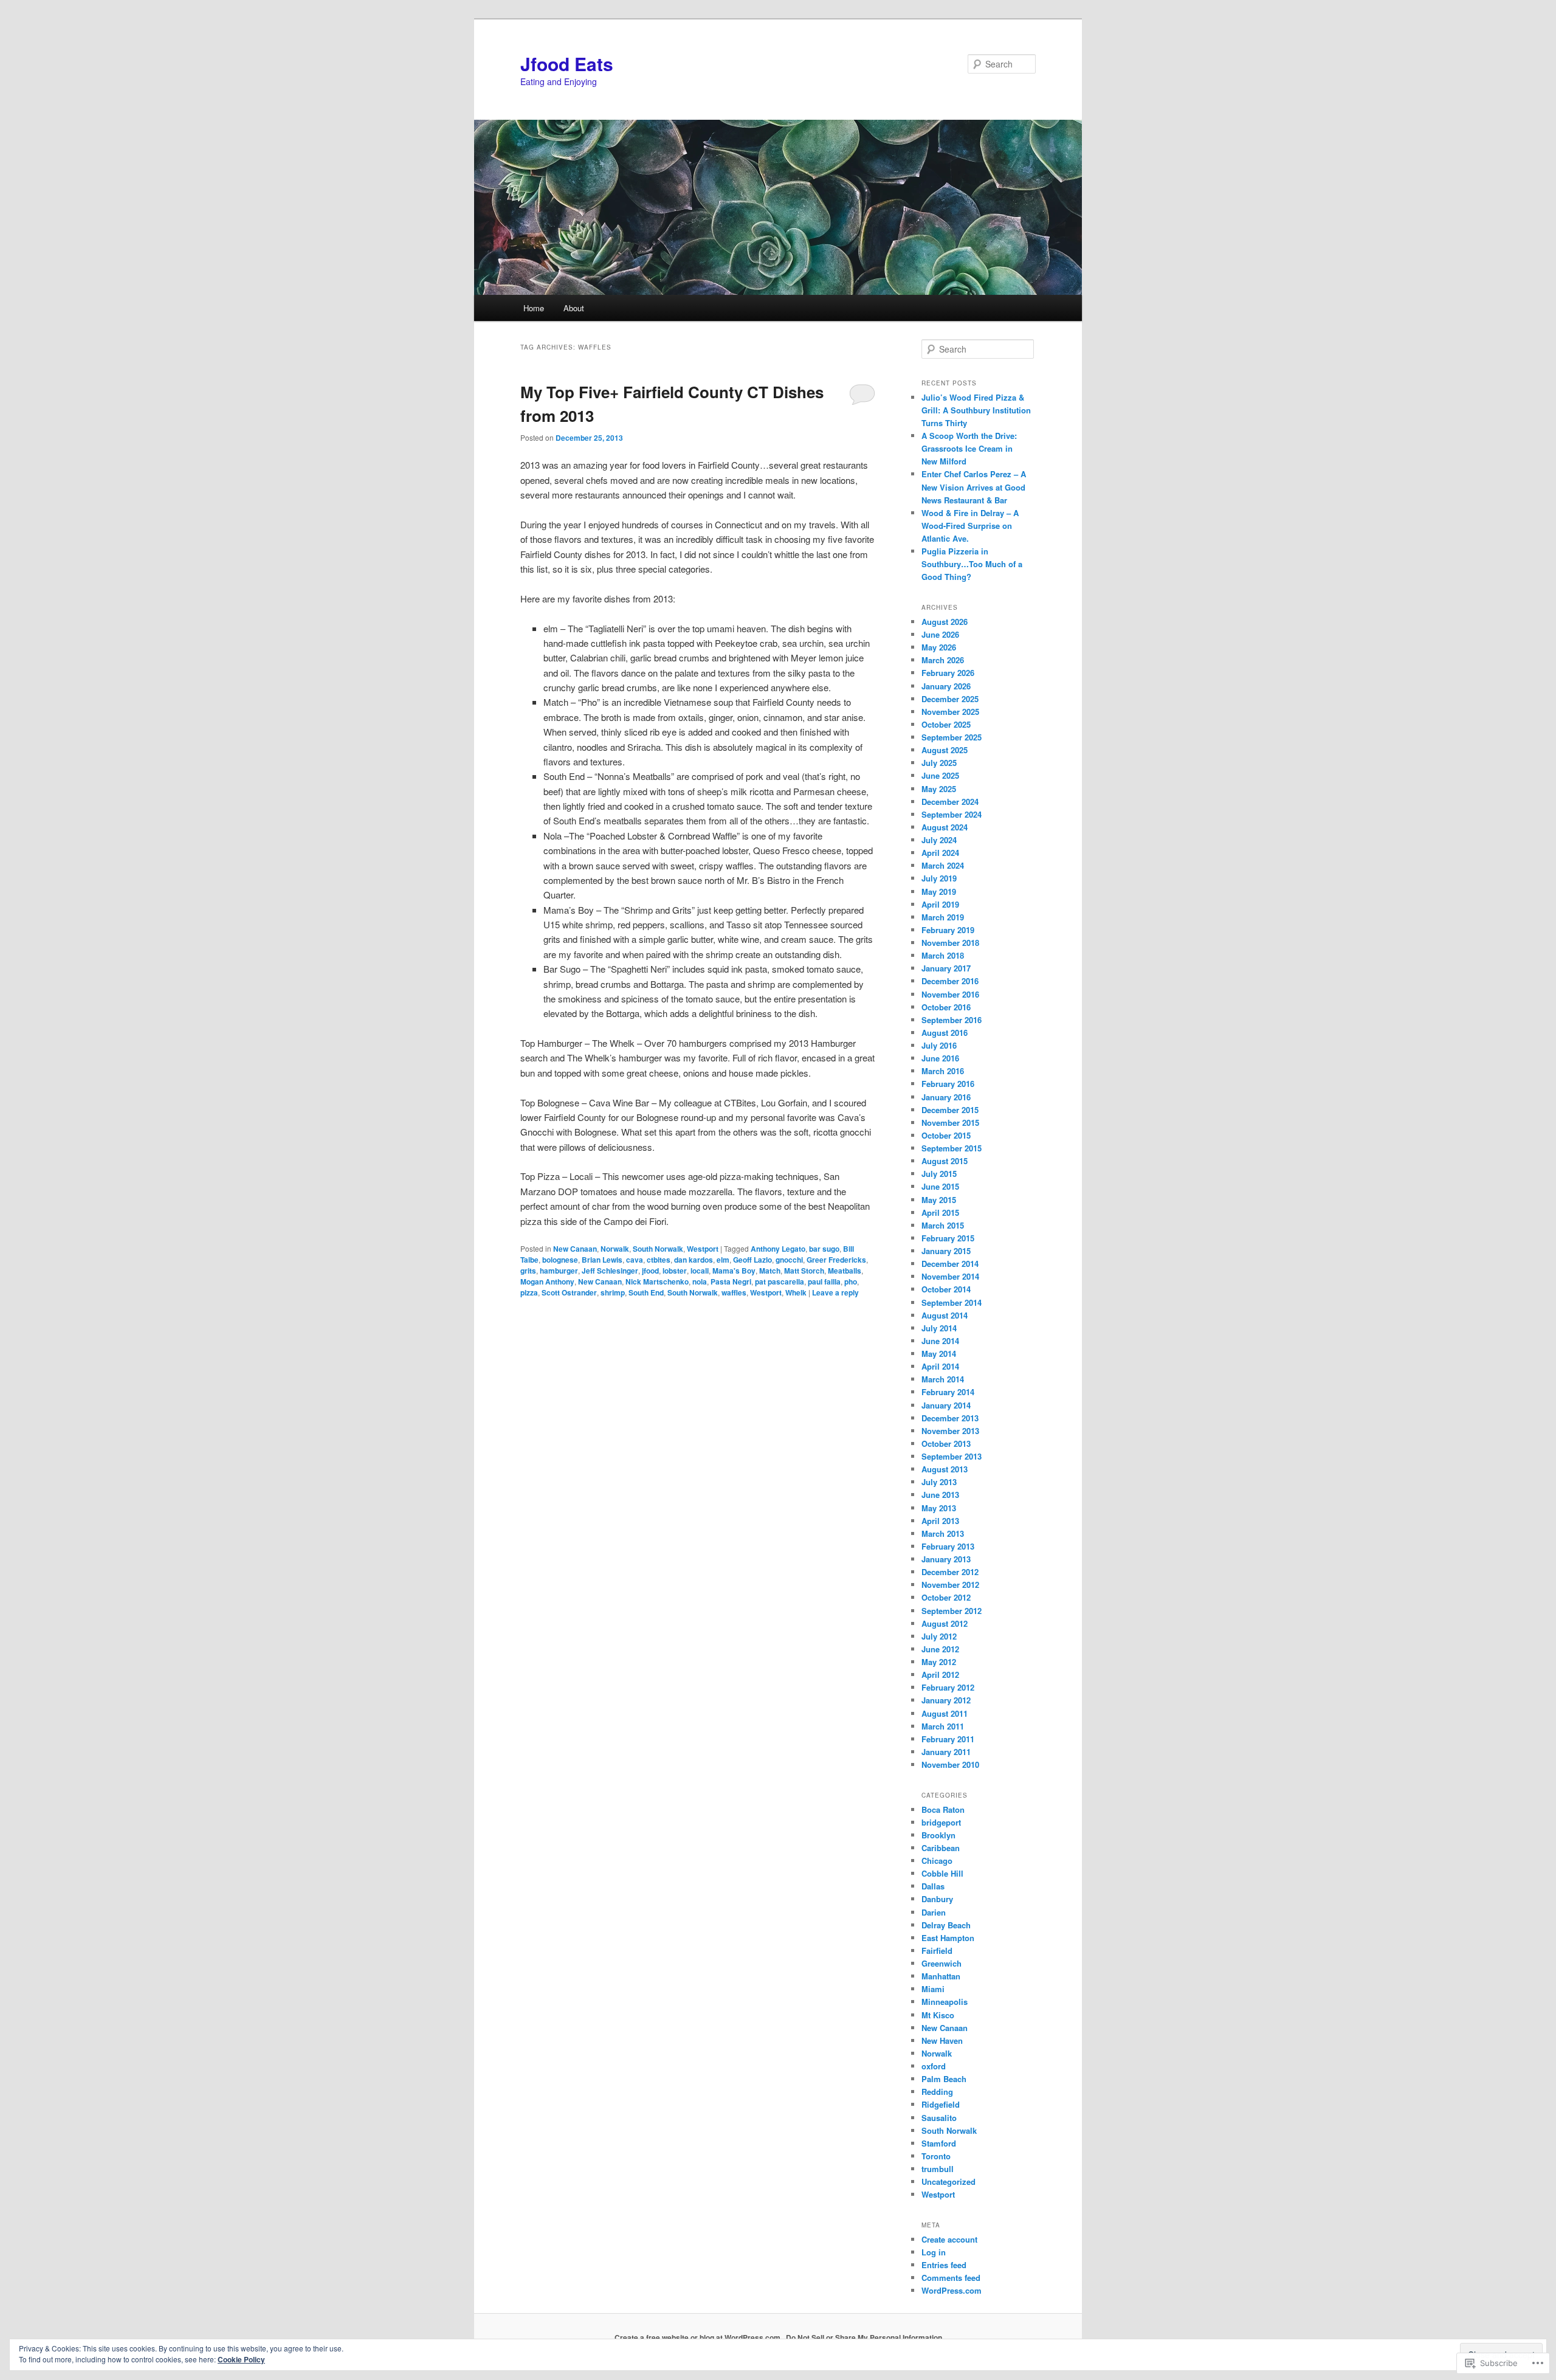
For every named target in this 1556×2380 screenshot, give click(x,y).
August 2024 (945, 827)
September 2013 (952, 1456)
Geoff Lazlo (752, 1260)
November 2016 (950, 994)
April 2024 (940, 853)
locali (700, 1271)
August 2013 (945, 1469)
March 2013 (943, 1533)
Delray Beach (946, 1925)
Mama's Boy (734, 1271)
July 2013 (939, 1482)
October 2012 (946, 1597)
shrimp (613, 1292)
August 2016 (945, 1033)
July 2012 (939, 1636)
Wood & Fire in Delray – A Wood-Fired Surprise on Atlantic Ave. (970, 526)
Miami (933, 1989)
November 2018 (950, 943)
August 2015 (945, 1161)
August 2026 (945, 622)
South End (646, 1292)
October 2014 (946, 1289)
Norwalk (615, 1249)
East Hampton (948, 1938)
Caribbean (941, 1848)
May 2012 (939, 1662)
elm (723, 1260)
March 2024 (943, 865)
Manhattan (941, 1976)
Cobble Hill (942, 1873)
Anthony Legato (778, 1249)
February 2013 (948, 1546)
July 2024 (939, 840)
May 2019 (939, 892)
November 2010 (950, 1764)
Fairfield (937, 1951)
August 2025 (945, 750)
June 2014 (940, 1341)
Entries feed (944, 2265)
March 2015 (943, 1225)
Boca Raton (943, 1809)
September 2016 (952, 1020)
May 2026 (939, 647)
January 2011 (946, 1752)
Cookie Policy (241, 2359)
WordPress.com (952, 2290)
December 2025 (950, 699)
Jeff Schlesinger (610, 1271)
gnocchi (789, 1260)
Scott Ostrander (569, 1292)
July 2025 (939, 763)
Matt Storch (804, 1271)
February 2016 (948, 1084)
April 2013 (940, 1521)
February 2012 (948, 1687)
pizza (529, 1292)
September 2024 (952, 814)
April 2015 (940, 1212)
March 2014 (943, 1379)
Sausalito (939, 2118)
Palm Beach (944, 2079)
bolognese (560, 1260)
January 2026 (946, 686)
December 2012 (950, 1572)
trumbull (938, 2169)
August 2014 (945, 1315)
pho (851, 1281)
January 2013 (946, 1559)
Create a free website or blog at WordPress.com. (698, 2337)
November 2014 (950, 1276)
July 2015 (939, 1174)
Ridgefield (941, 2104)
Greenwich (942, 1963)
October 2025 (946, 724)
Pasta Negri (731, 1281)
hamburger (559, 1271)
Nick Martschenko (657, 1281)
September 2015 (952, 1148)
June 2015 (940, 1186)
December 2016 (950, 981)
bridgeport (941, 1822)
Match (770, 1271)
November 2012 (950, 1585)
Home (534, 308)
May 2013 (939, 1508)
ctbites (659, 1260)
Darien (934, 1912)
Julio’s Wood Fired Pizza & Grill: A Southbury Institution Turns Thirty (976, 410)
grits (528, 1271)
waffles (734, 1292)
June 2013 (940, 1495)
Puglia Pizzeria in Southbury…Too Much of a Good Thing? (972, 564)
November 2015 (950, 1123)
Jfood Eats (567, 64)
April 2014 (940, 1366)
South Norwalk (658, 1249)
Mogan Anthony (547, 1281)
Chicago (937, 1861)
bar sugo (824, 1249)
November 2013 (950, 1431)
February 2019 (948, 930)
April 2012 (940, 1675)
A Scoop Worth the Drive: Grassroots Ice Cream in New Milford (969, 448)
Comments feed (951, 2278)
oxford (934, 2066)
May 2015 (939, 1200)
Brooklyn (938, 1835)
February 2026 (948, 673)
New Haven (942, 2040)
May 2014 (939, 1354)
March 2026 (943, 660)
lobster (675, 1271)
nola (700, 1281)
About (574, 308)
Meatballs (845, 1271)
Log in (934, 2252)
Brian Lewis (602, 1260)
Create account (949, 2239)
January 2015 (946, 1251)
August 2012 (945, 1623)
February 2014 (948, 1392)
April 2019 (940, 904)
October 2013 (946, 1444)
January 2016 (946, 1097)
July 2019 (939, 878)
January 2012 (946, 1700)
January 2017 (946, 968)
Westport (703, 1249)
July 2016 (939, 1045)
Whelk (796, 1292)
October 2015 (946, 1135)
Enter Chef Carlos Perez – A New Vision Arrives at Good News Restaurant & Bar (974, 487)
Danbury (937, 1899)
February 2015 (948, 1238)
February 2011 (948, 1739)
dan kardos (694, 1260)
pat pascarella (780, 1281)
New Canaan (575, 1249)
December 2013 (950, 1418)
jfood (650, 1271)
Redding (937, 2092)
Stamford (939, 2143)
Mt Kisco (938, 2015)
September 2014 (952, 1302)
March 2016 (943, 1071)
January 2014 (946, 1405)
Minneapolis (945, 2002)
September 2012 (952, 1611)
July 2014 (939, 1328)
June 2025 (940, 775)
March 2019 (943, 917)
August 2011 (945, 1713)
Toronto (936, 2156)
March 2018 (943, 955)
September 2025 (952, 737)
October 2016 (946, 1007)
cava (635, 1260)
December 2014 (950, 1264)
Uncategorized (948, 2182)
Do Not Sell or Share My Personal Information (864, 2337)
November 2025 (950, 712)
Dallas (933, 1886)
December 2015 (950, 1110)
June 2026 (940, 634)
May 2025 (939, 789)
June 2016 (940, 1058)
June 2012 (940, 1649)
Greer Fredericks (836, 1260)
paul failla (824, 1281)
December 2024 (950, 802)
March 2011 (943, 1726)
